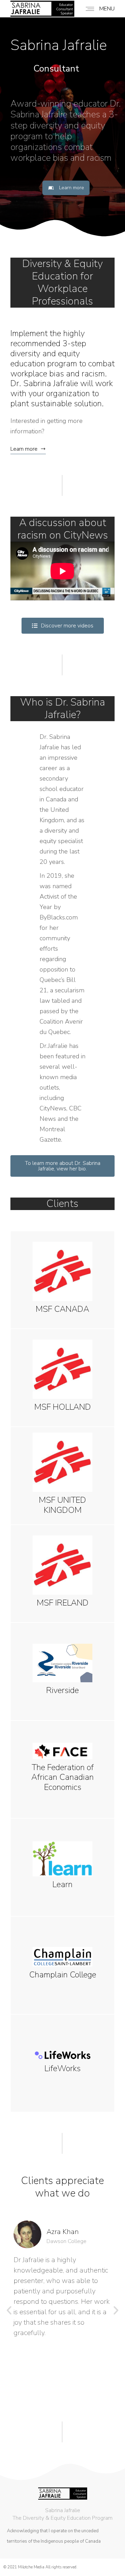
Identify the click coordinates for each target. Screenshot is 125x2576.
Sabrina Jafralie (63, 2510)
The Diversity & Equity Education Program (62, 2518)
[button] (9, 2310)
